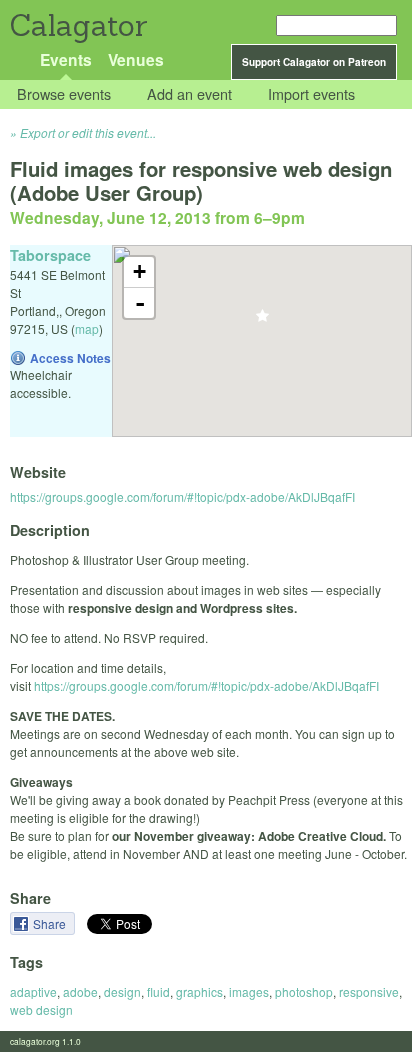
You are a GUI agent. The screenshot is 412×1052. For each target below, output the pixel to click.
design (122, 991)
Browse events (64, 94)
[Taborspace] (262, 321)
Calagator (77, 25)
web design (41, 1009)
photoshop (304, 991)
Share (51, 923)
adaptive (33, 991)
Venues (136, 59)
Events (66, 59)
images (249, 991)
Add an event (189, 94)
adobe (80, 991)
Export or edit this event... (88, 132)
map (87, 328)
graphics (199, 991)
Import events (311, 94)
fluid (158, 991)
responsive (369, 991)
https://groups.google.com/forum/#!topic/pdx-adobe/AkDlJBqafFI (182, 496)
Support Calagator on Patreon (314, 62)
